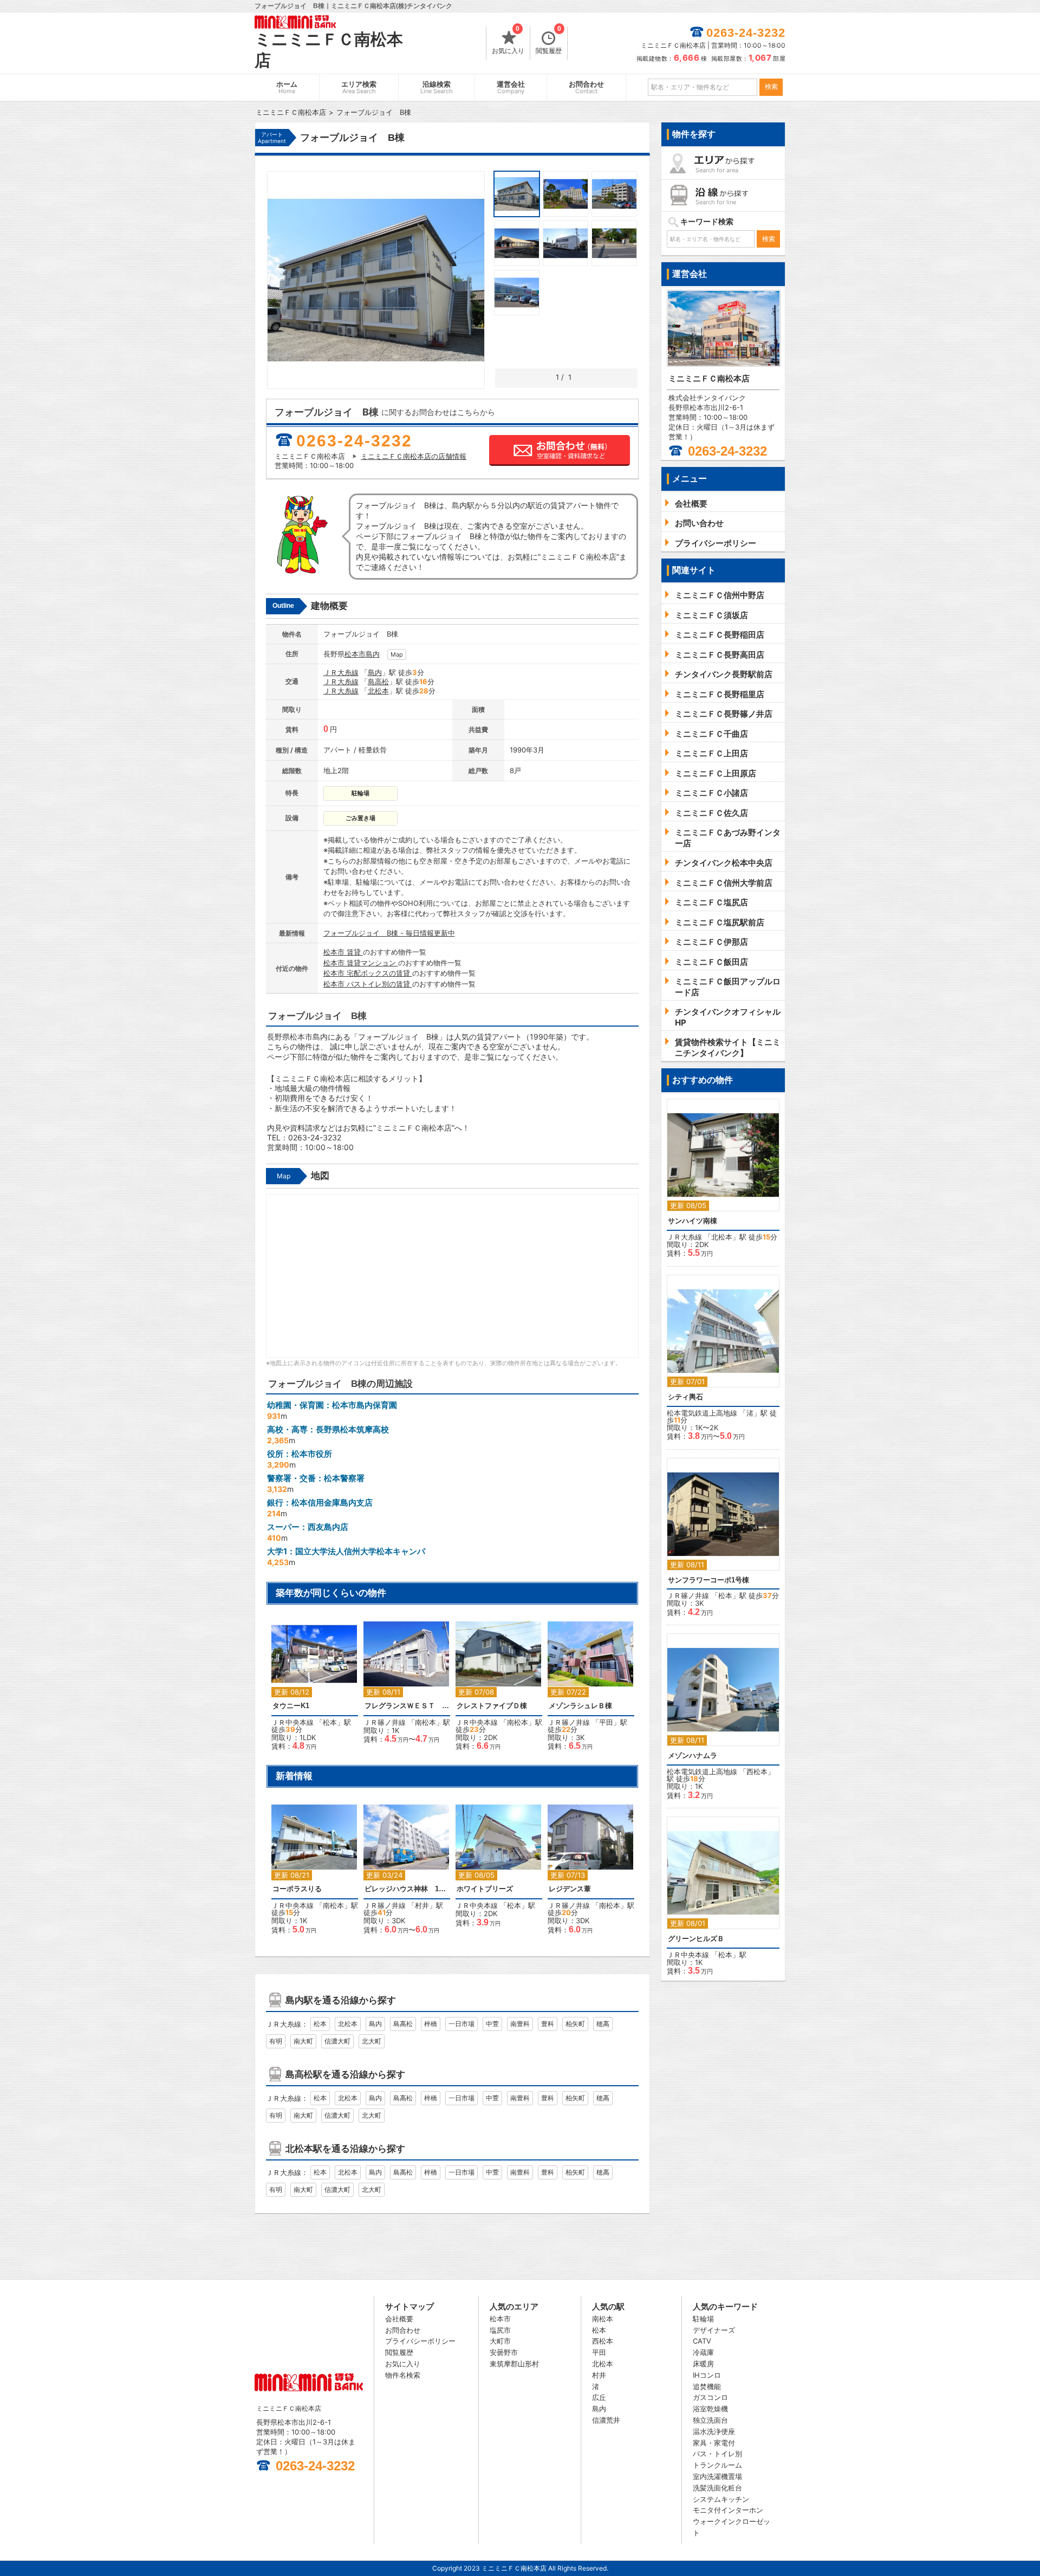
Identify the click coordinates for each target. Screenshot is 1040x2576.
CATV (702, 2341)
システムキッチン (721, 2499)
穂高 (603, 2024)
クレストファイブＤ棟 (492, 1706)
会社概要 (399, 2319)
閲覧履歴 (549, 41)
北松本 (378, 691)
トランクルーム (717, 2465)
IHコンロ (707, 2375)
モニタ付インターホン (728, 2510)
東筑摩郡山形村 (514, 2364)
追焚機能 (707, 2386)
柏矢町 (575, 2024)
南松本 (425, 1722)
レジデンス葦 (570, 1889)
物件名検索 (403, 2375)
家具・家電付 (714, 2443)
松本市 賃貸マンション (361, 963)
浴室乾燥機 (710, 2409)
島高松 (378, 682)
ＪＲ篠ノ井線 (385, 1722)
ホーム (287, 87)
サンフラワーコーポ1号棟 (708, 1580)
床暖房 (703, 2364)
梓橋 (431, 2024)
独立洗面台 (710, 2420)
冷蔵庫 (703, 2352)
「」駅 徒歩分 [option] (311, 1691)
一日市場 (461, 2024)
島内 (373, 654)
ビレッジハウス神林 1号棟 (407, 1889)
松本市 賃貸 (343, 952)
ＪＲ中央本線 (292, 1722)
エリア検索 (359, 87)
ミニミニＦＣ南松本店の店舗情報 (414, 456)
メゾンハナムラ (693, 1756)
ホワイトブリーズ (485, 1889)
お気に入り (508, 41)
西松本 (757, 1772)
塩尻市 (500, 2330)
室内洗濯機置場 (717, 2476)
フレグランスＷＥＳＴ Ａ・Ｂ (407, 1706)
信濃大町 (337, 2041)
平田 (606, 1722)
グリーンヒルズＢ (696, 1939)
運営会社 (511, 87)
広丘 (599, 2397)
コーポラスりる (297, 1889)
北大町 (372, 2041)
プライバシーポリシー (420, 2341)
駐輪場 (703, 2319)
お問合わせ (586, 87)
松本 (330, 1722)
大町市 (500, 2341)
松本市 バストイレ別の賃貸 (368, 984)
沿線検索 (437, 87)
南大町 (303, 2041)
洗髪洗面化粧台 (717, 2488)
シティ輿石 (685, 1397)
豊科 (548, 2024)
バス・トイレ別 (717, 2454)
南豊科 (520, 2024)
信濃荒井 (606, 2420)
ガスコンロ (710, 2397)
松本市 (355, 654)
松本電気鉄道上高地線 (702, 1413)
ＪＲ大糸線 (341, 672)
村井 (422, 1905)
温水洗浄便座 (714, 2431)
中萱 (492, 2024)
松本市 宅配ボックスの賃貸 (368, 973)
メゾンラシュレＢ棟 (580, 1706)
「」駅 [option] (408, 1685)
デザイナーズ (714, 2330)
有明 (276, 2041)
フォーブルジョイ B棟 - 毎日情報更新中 (389, 933)
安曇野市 (504, 2352)
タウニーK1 (291, 1706)
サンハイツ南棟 (693, 1221)
